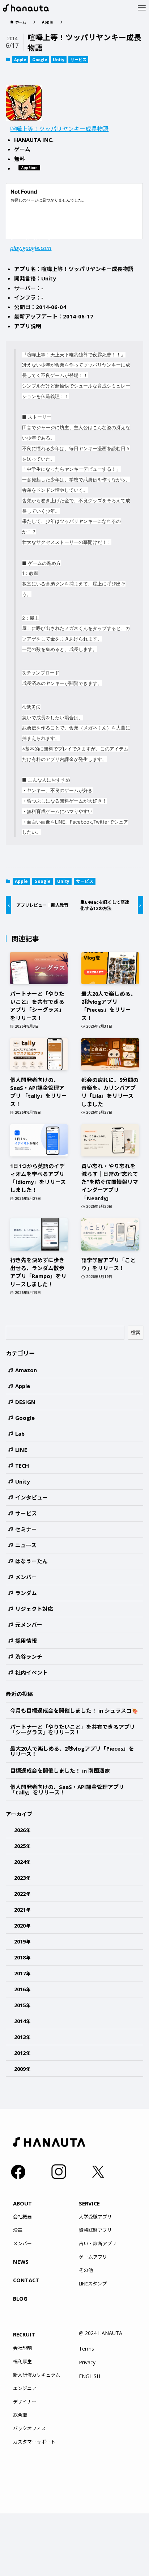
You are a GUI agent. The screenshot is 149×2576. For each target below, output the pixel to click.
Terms (86, 2349)
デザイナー (25, 2402)
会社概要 (22, 2217)
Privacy (87, 2363)
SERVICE (89, 2203)
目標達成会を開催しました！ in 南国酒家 (60, 1771)
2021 (22, 1909)
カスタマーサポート (34, 2442)
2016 (22, 1989)
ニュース (26, 1545)
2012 (22, 2053)
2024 (22, 1862)
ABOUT (22, 2203)
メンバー (26, 1577)
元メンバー (29, 1625)
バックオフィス (29, 2429)
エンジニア (25, 2388)
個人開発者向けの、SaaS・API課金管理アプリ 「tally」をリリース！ (67, 1790)
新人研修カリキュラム (37, 2375)
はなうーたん (31, 1561)
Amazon (26, 1370)
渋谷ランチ (29, 1657)
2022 (22, 1894)
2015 (22, 2005)
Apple (20, 60)
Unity (59, 60)
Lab (20, 1434)
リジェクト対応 (34, 1609)
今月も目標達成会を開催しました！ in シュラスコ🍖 (74, 1711)
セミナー (26, 1529)
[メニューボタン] (142, 8)
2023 (22, 1878)
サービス (78, 60)
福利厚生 (22, 2362)
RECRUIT (24, 2334)
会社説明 (22, 2348)
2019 (22, 1941)
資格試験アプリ (95, 2230)
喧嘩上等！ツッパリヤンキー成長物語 (59, 129)
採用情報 (26, 1641)
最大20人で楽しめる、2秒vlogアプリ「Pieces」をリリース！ (72, 1751)
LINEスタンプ (93, 2284)
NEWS (21, 2262)
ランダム (26, 1593)
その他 (86, 2270)
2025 (22, 1846)
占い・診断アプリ (98, 2244)
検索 (136, 1333)
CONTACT (26, 2280)
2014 (22, 2021)
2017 (22, 1973)
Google (40, 60)
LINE (21, 1450)
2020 (22, 1925)
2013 (22, 2037)
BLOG (20, 2299)
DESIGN (25, 1402)
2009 (22, 2069)
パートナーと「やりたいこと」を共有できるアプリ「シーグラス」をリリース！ (73, 1730)
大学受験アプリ (95, 2217)
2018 (22, 1957)
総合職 (20, 2415)
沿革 (18, 2230)
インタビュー (31, 1497)
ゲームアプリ (93, 2257)
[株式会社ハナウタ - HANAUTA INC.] (26, 8)
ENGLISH (90, 2376)
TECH (22, 1465)
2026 (22, 1830)
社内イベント (31, 1672)
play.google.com (31, 248)
